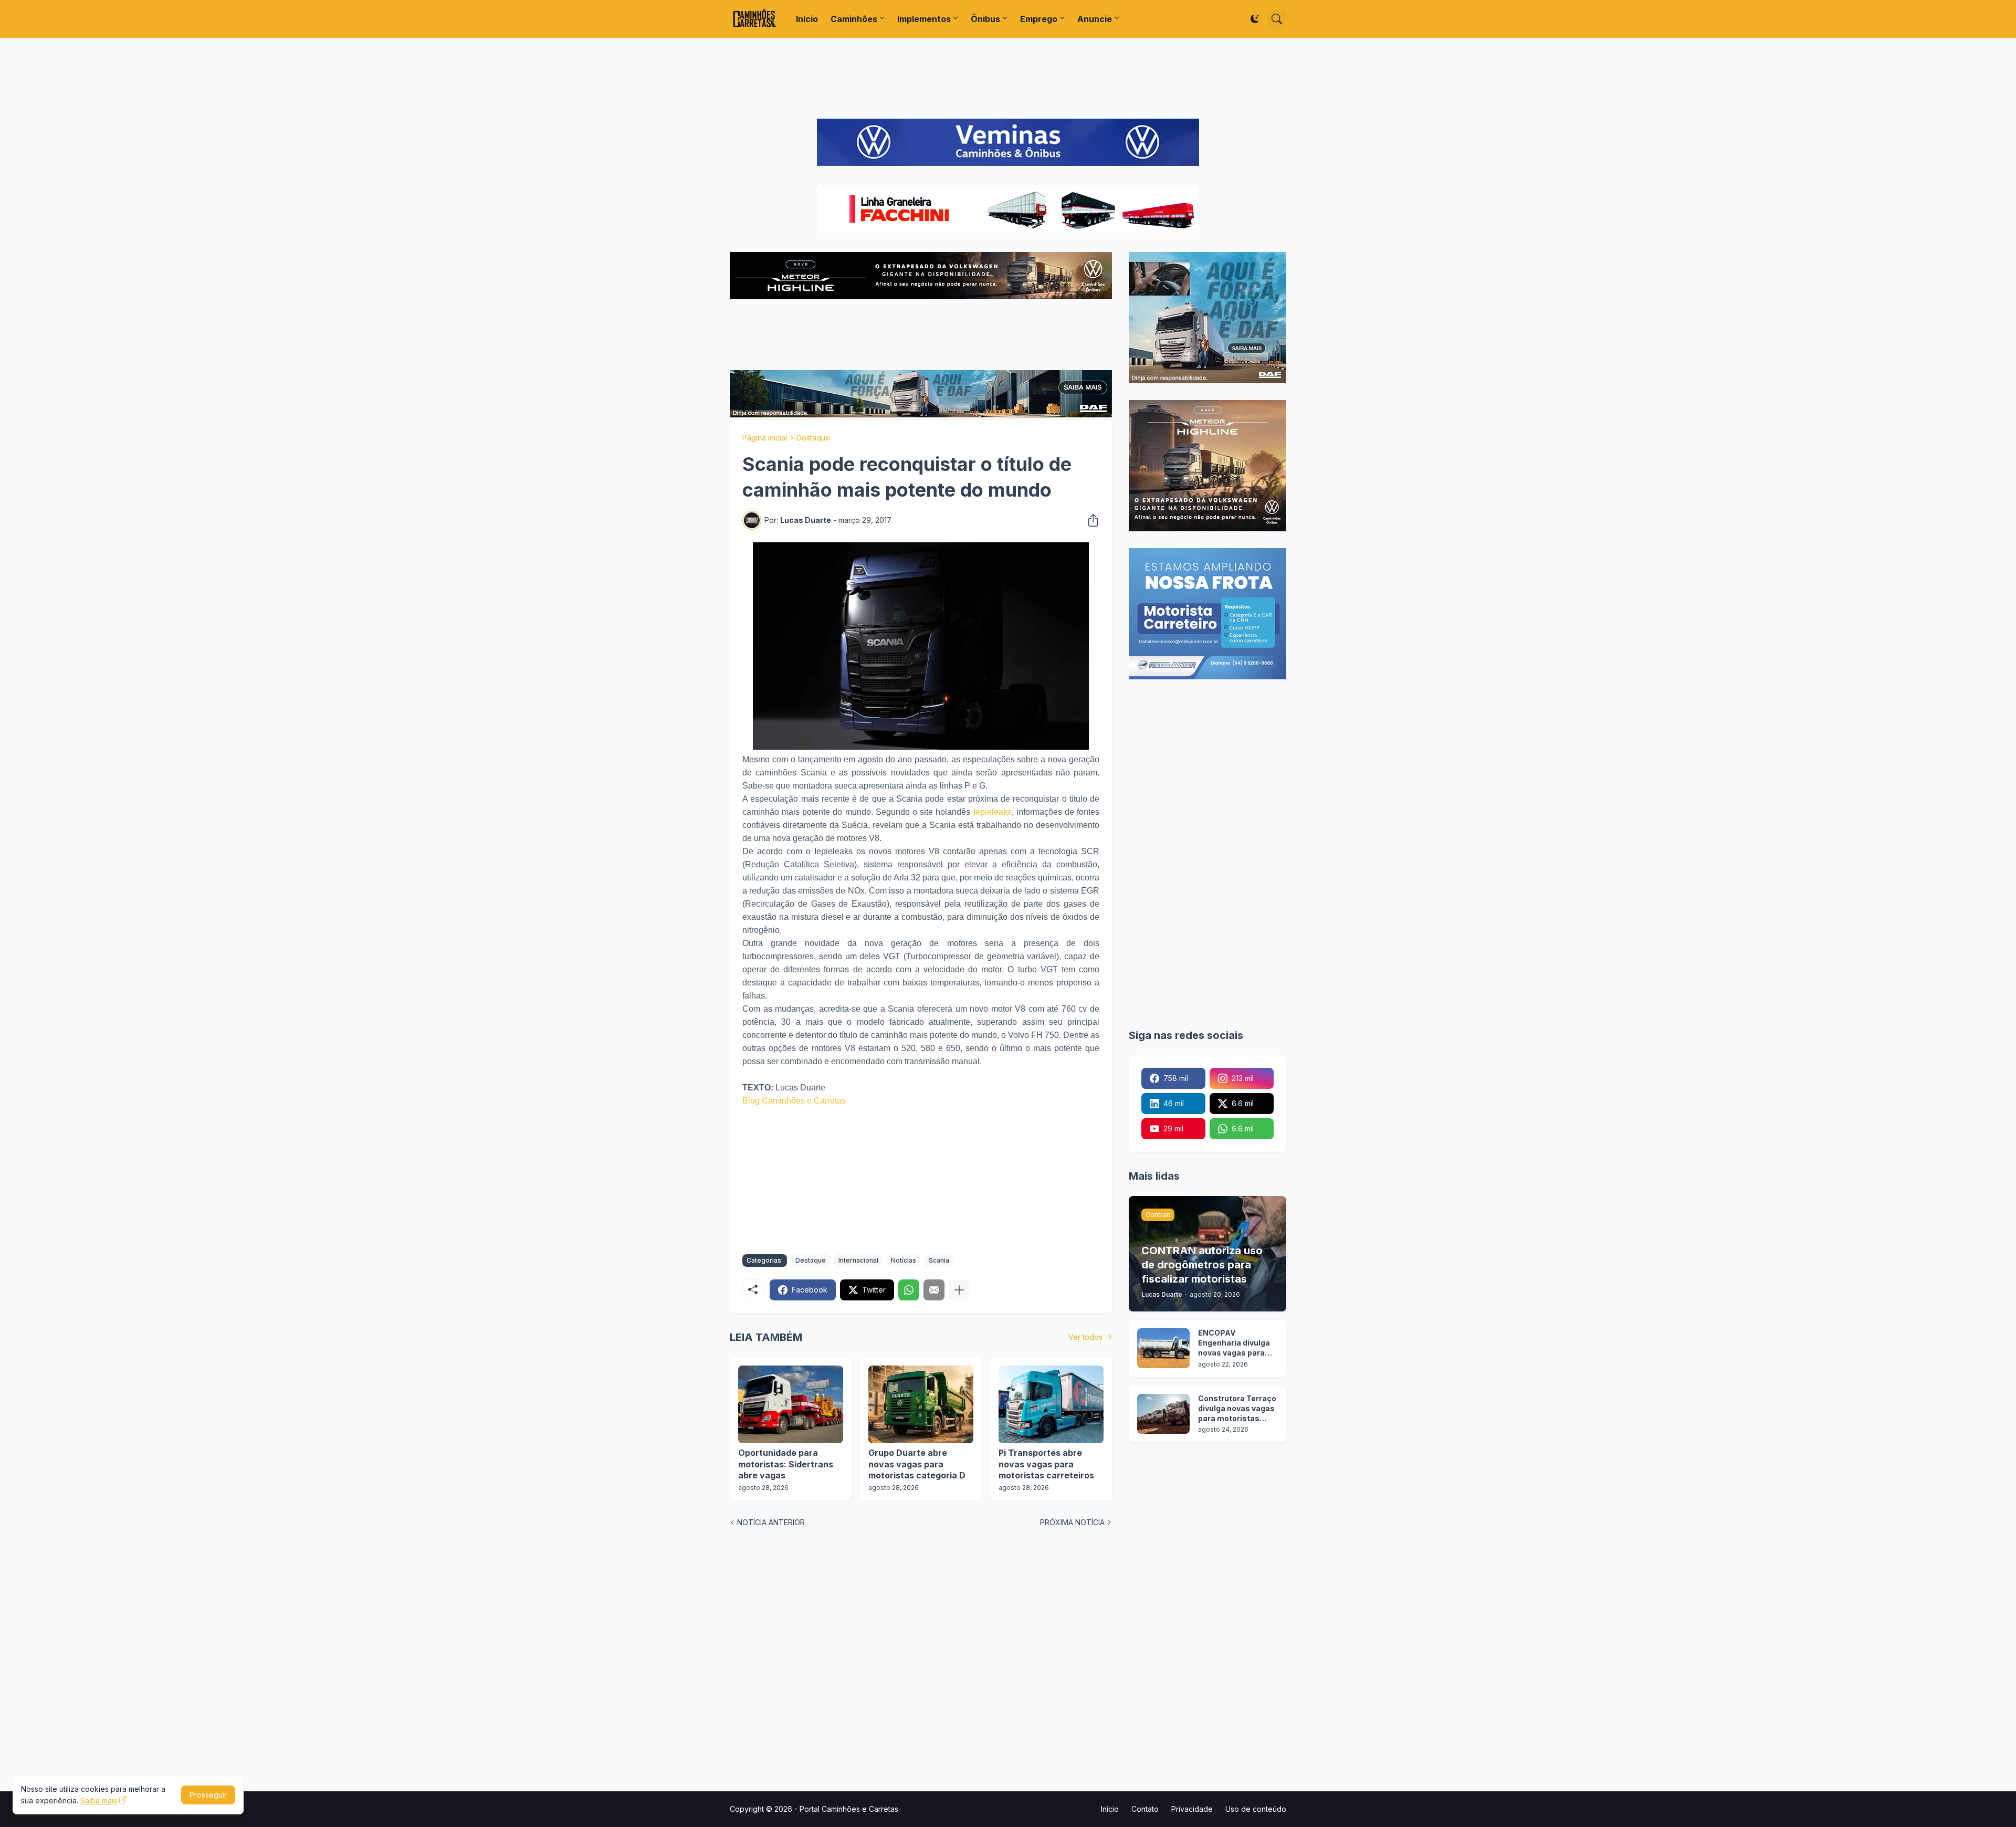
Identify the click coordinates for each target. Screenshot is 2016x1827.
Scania (939, 1260)
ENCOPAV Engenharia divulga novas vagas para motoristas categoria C (1234, 1343)
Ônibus (985, 19)
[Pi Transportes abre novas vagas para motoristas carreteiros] (1051, 1404)
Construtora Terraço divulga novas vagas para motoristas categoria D (1237, 1409)
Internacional (858, 1260)
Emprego (1039, 19)
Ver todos (1085, 1337)
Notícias (904, 1260)
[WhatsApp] (909, 1290)
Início (807, 19)
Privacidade (1192, 1809)
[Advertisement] (1008, 78)
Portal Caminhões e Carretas (849, 1809)
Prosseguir (208, 1795)
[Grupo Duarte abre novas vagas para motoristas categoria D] (921, 1404)
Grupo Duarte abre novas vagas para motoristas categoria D (917, 1464)
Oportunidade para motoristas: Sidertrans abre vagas (786, 1464)
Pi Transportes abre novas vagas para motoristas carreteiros (1046, 1464)
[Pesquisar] (1277, 19)
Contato (1145, 1809)
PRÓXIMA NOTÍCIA (1072, 1522)
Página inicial (765, 438)
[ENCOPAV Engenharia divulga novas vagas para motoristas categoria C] (1163, 1348)
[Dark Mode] (1255, 19)
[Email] (934, 1290)
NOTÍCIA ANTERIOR (771, 1522)
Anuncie (1095, 19)
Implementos (924, 19)
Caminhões (854, 19)
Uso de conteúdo (1256, 1809)
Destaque (813, 438)
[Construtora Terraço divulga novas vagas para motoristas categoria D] (1163, 1414)
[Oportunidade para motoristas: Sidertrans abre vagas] (791, 1404)
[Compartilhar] (1090, 520)
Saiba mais (99, 1800)
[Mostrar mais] (959, 1290)
